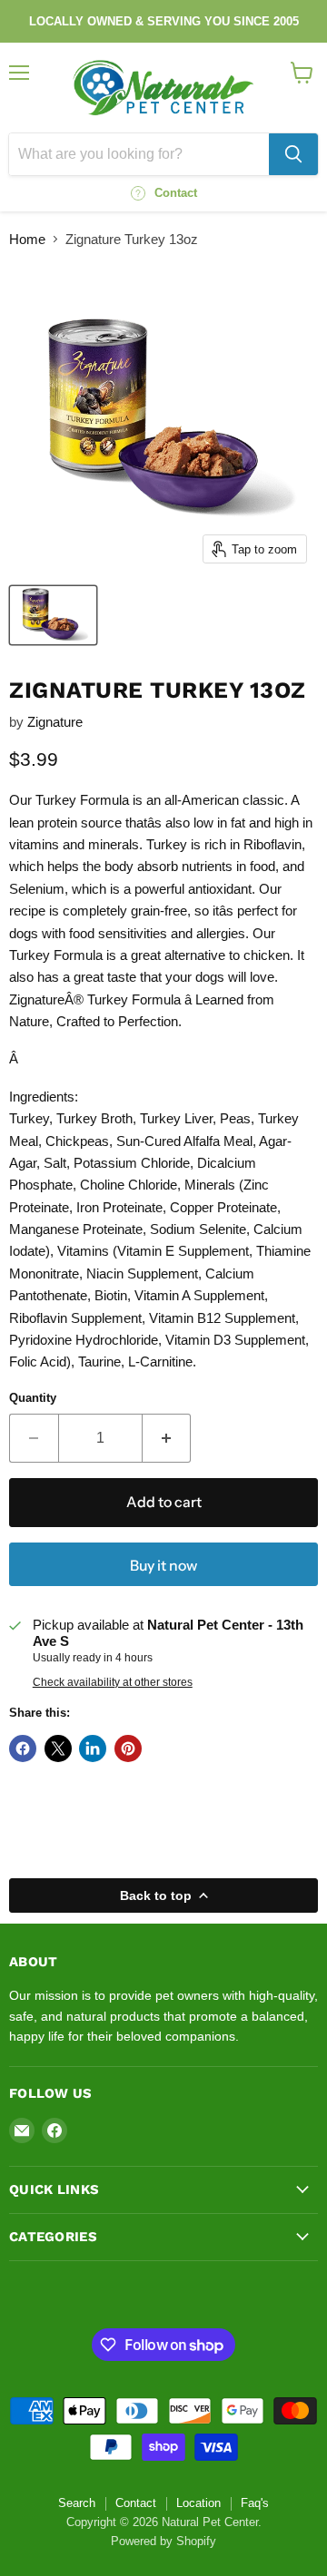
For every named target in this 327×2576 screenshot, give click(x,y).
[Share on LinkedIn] (93, 1748)
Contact (136, 2503)
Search (77, 2503)
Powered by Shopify (163, 2541)
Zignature (55, 722)
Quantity (33, 1398)
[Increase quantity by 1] (167, 1438)
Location (198, 2503)
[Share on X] (58, 1748)
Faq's (255, 2503)
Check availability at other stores (113, 1682)
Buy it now (163, 1566)
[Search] (293, 154)
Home (27, 239)
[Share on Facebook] (23, 1748)
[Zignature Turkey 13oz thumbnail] (53, 615)
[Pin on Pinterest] (128, 1748)
